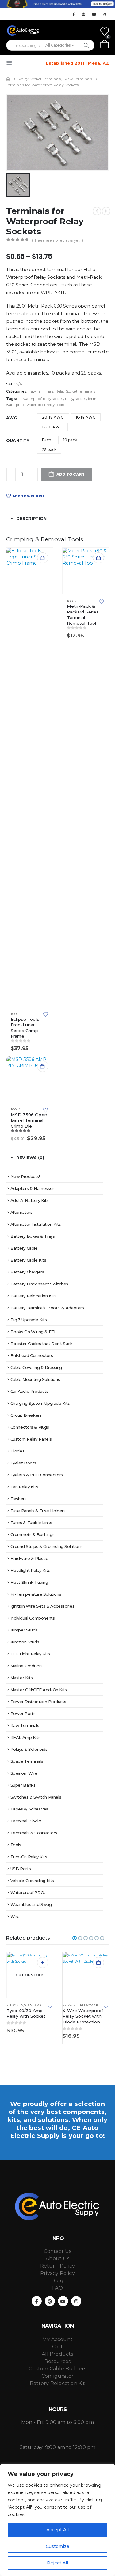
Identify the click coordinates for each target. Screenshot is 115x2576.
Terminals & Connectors (34, 1833)
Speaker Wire (24, 1773)
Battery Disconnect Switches (39, 1284)
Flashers (19, 1499)
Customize (57, 2546)
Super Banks (23, 1785)
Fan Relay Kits (24, 1487)
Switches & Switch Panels (36, 1797)
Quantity (18, 440)
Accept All (57, 2530)
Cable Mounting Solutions (35, 1379)
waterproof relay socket (47, 405)
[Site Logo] (23, 31)
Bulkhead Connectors (32, 1355)
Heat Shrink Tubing (29, 1582)
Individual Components (33, 1618)
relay (69, 399)
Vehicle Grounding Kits (32, 1881)
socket (80, 399)
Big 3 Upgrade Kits (29, 1320)
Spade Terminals (27, 1761)
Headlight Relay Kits (30, 1570)
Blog (57, 2281)
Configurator (57, 2376)
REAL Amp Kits (25, 1737)
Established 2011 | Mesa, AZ (77, 63)
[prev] (97, 211)
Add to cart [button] (43, 558)
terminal (95, 399)
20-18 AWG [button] (53, 417)
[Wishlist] (105, 32)
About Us (57, 2259)
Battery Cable (24, 1248)
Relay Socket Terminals (75, 391)
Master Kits (22, 1678)
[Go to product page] (30, 777)
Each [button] (47, 440)
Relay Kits (15, 2005)
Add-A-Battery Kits (30, 1200)
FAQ (57, 2288)
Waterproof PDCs (28, 1892)
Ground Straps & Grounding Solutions (46, 1546)
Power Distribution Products (38, 1702)
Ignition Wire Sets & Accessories (42, 1606)
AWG (12, 418)
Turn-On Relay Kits (29, 1857)
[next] (106, 211)
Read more (43, 1963)
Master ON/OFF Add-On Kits (39, 1690)
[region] (57, 2520)
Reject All (57, 2563)
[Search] (86, 45)
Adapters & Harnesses (33, 1188)
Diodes (17, 1451)
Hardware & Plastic (29, 1558)
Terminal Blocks (26, 1821)
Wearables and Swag (31, 1904)
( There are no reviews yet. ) (57, 240)
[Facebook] (74, 14)
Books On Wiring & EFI (33, 1332)
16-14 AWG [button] (86, 417)
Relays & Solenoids (29, 1749)
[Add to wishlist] (45, 1014)
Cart (57, 2347)
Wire (15, 1916)
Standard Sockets (39, 2005)
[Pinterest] (84, 14)
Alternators (21, 1212)
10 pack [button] (70, 440)
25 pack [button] (49, 450)
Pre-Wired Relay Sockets (83, 2005)
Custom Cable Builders (57, 2369)
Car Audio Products (29, 1391)
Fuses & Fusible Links (31, 1523)
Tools (15, 1014)
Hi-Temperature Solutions (36, 1594)
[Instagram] (104, 14)
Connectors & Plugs (30, 1427)
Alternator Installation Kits (36, 1224)
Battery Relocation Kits (33, 1296)
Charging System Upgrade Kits (40, 1403)
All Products (57, 2354)
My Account (57, 2339)
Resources (58, 2361)
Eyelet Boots (23, 1463)
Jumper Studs (24, 1630)
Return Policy (58, 2266)
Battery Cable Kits (28, 1260)
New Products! (25, 1176)
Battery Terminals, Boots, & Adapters (47, 1308)
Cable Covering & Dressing (36, 1367)
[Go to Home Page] (8, 79)
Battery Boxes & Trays (33, 1236)
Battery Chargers (27, 1272)
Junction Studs (25, 1642)
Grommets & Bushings (33, 1534)
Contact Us (58, 2251)
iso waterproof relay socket (40, 399)
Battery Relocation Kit (57, 2383)
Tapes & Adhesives (29, 1809)
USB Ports (21, 1869)
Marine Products (27, 1666)
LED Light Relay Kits (30, 1654)
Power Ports (23, 1713)
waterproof (15, 405)
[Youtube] (94, 14)
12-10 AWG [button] (52, 427)
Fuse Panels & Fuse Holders (38, 1511)
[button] (11, 63)
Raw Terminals (41, 391)
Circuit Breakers (26, 1415)
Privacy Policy (57, 2273)
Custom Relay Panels (31, 1439)
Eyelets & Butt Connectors (37, 1475)
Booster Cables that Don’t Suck (42, 1344)
